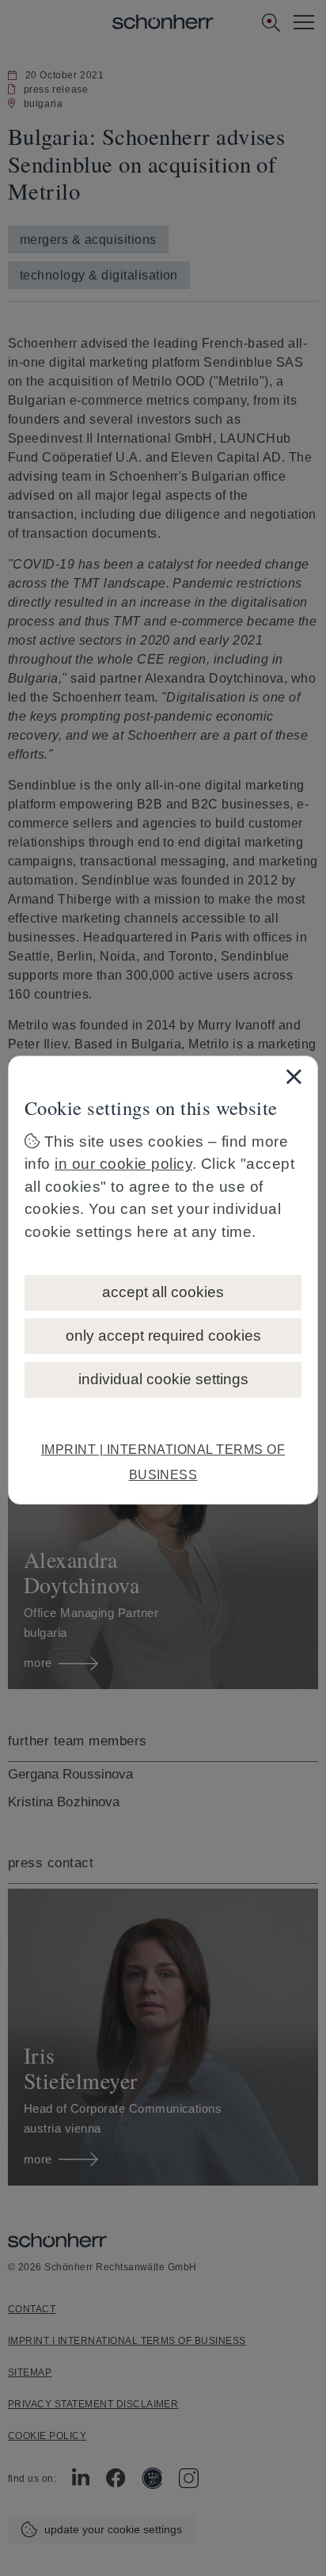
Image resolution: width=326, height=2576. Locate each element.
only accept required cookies (163, 1336)
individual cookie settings (163, 1379)
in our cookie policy (123, 1164)
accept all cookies (163, 1292)
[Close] (294, 1076)
